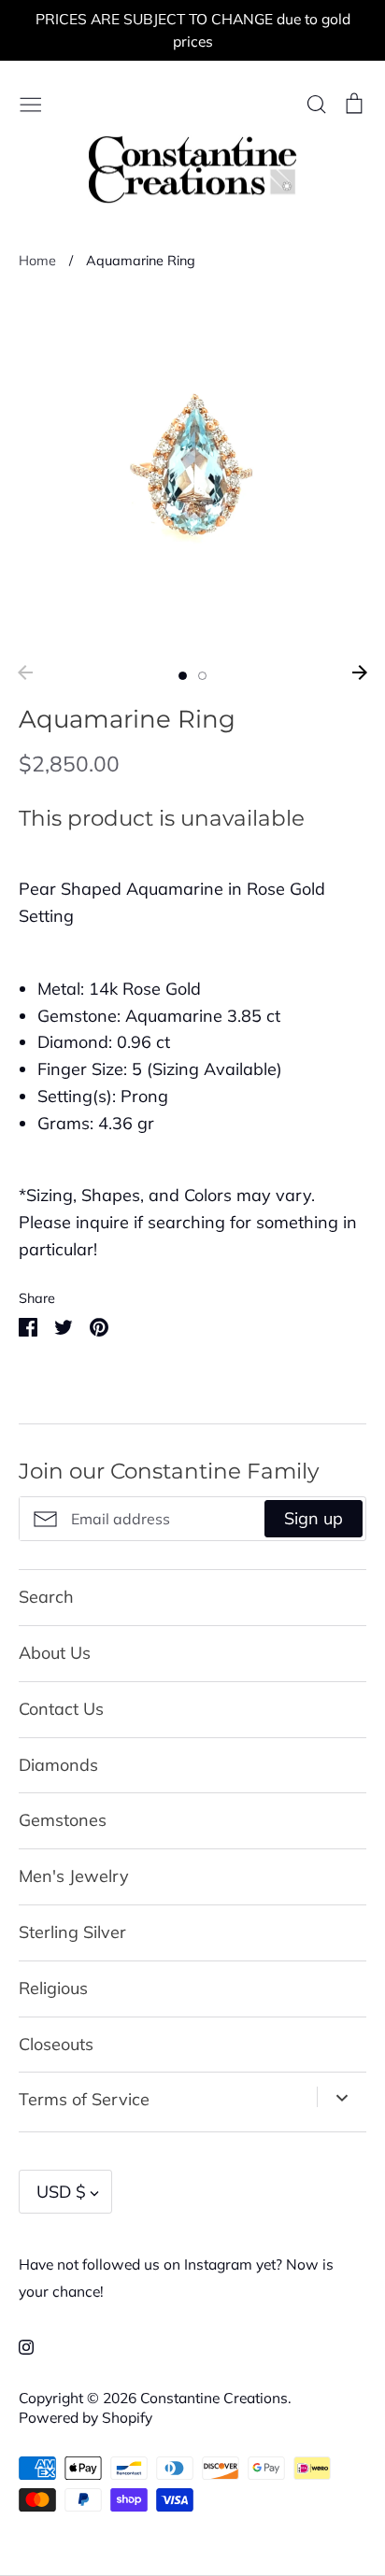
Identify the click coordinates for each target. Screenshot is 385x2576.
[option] (192, 474)
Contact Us (61, 1709)
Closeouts (56, 2044)
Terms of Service (84, 2099)
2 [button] (202, 676)
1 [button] (183, 676)
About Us (55, 1653)
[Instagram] (19, 2346)
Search (46, 1597)
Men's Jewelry (74, 1876)
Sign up (314, 1518)
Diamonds (58, 1765)
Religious (53, 1988)
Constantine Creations (214, 2398)
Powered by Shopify (86, 2417)
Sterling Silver (72, 1932)
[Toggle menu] (31, 102)
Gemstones (63, 1820)
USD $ (61, 2192)
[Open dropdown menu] (342, 2097)
